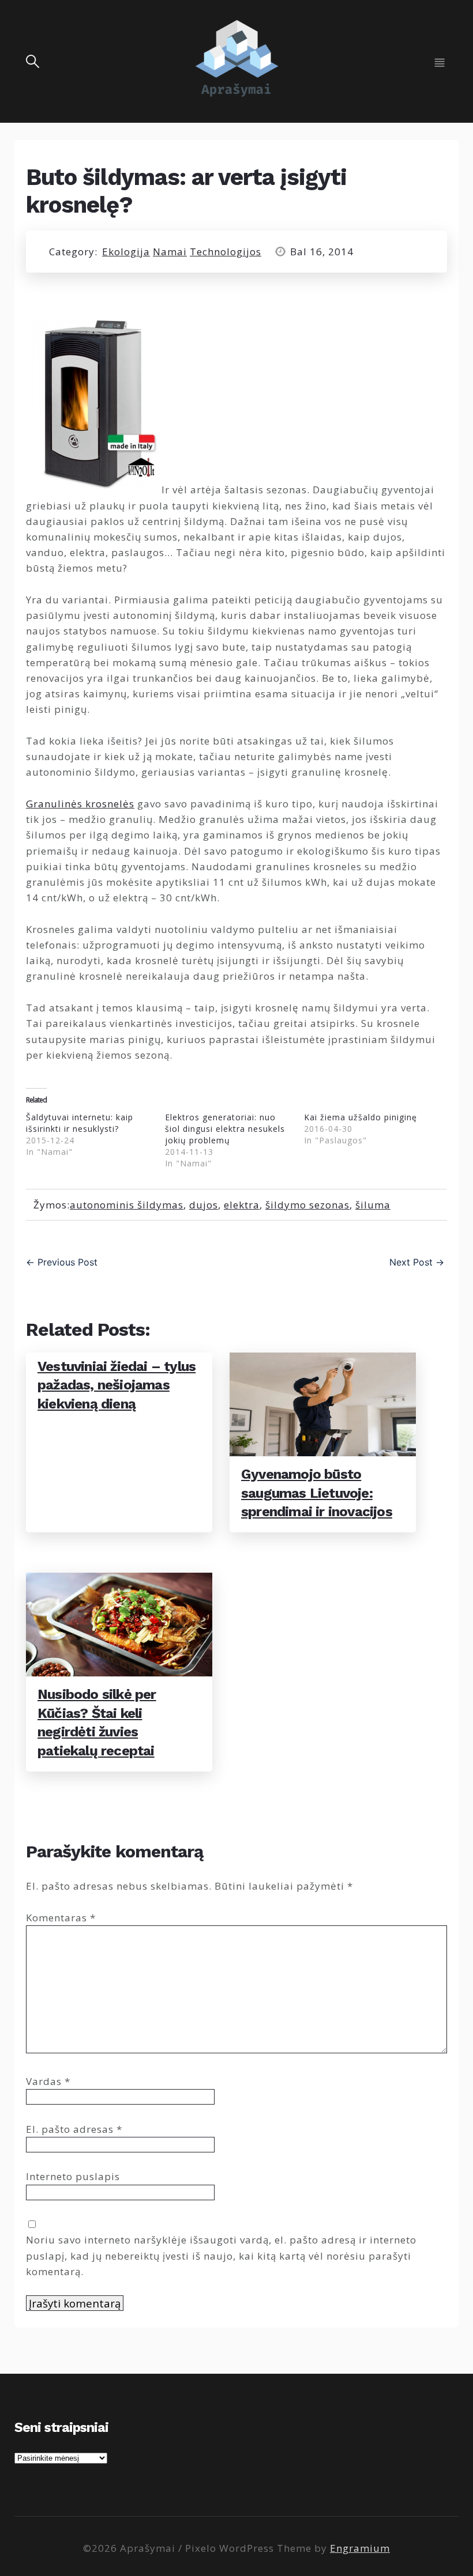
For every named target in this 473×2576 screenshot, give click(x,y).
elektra (242, 1205)
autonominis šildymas (127, 1205)
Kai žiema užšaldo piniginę (361, 1117)
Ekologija (126, 252)
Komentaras (61, 1918)
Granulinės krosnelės (80, 804)
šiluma (373, 1205)
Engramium (360, 2548)
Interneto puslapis (73, 2176)
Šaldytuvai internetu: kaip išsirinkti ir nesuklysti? (80, 1123)
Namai (170, 252)
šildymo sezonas (307, 1205)
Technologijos (226, 252)
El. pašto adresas (74, 2129)
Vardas (48, 2081)
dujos (204, 1205)
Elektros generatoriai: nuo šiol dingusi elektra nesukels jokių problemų (225, 1129)
